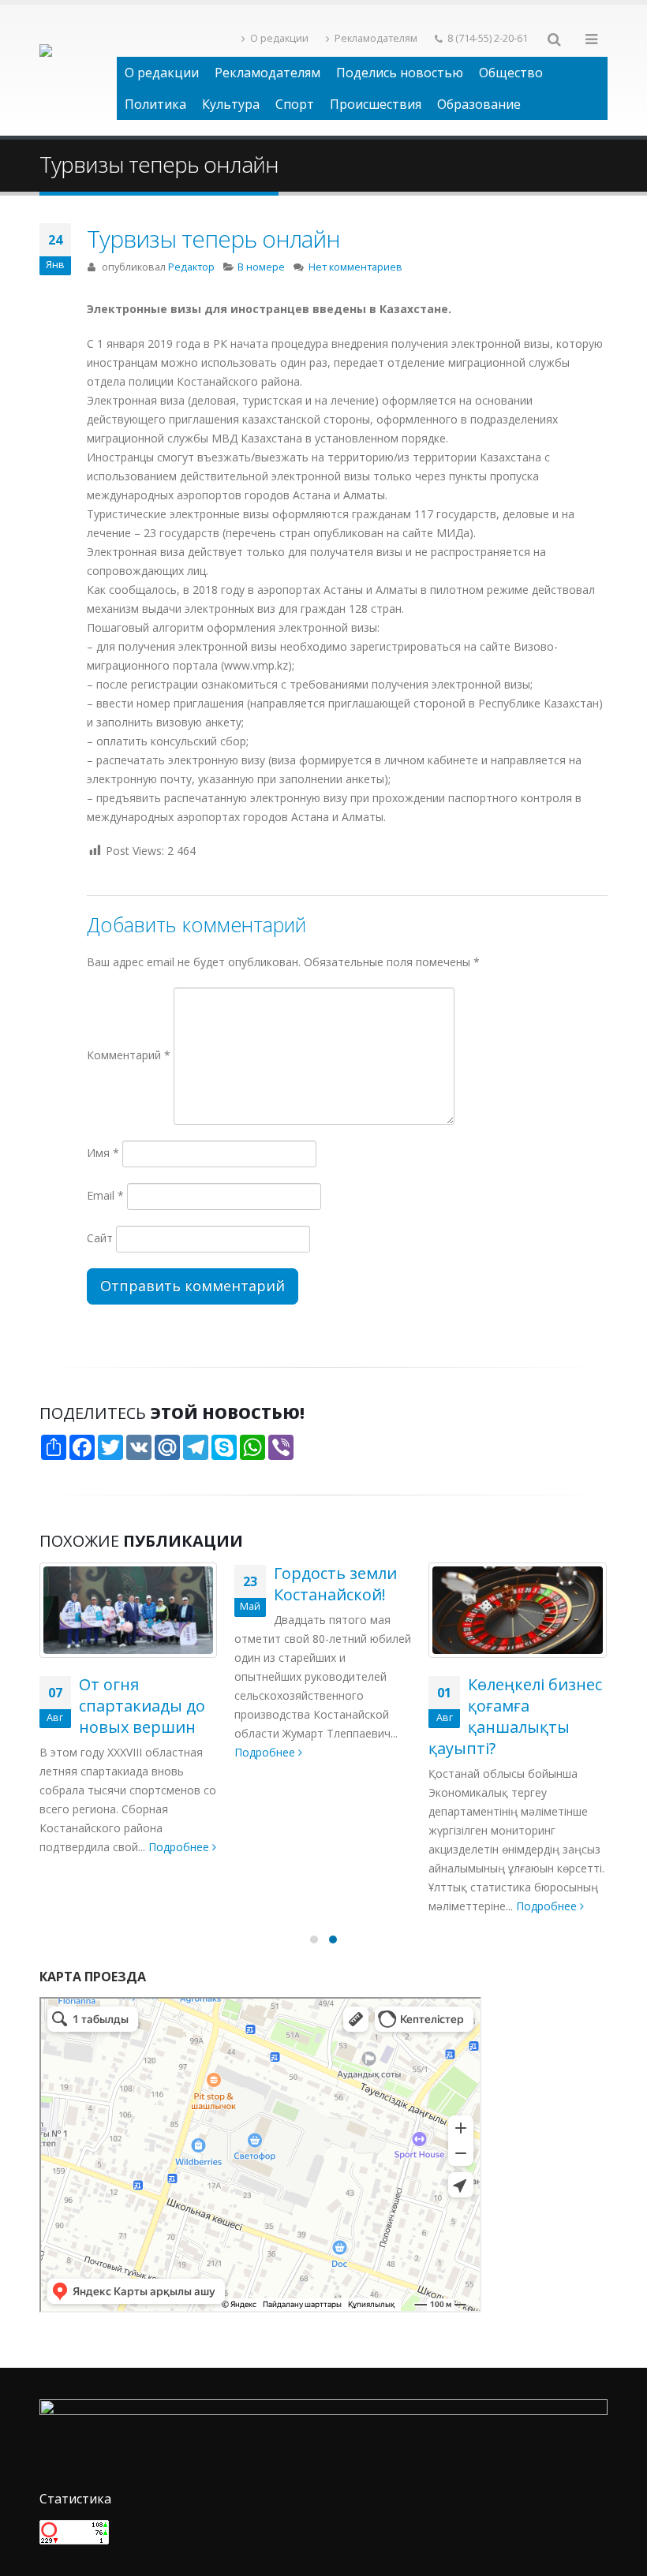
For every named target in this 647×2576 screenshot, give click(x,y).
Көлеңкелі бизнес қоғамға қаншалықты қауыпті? (515, 1716)
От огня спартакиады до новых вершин (142, 1706)
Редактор (191, 267)
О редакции (279, 38)
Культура (231, 104)
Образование (479, 104)
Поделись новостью (400, 73)
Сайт (100, 1238)
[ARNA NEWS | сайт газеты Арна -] (78, 70)
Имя (103, 1153)
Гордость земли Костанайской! (335, 1584)
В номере (261, 267)
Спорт (295, 104)
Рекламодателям (376, 38)
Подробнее (180, 1847)
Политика (155, 104)
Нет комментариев (355, 267)
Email (105, 1195)
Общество (511, 73)
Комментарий (129, 1055)
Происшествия (376, 104)
